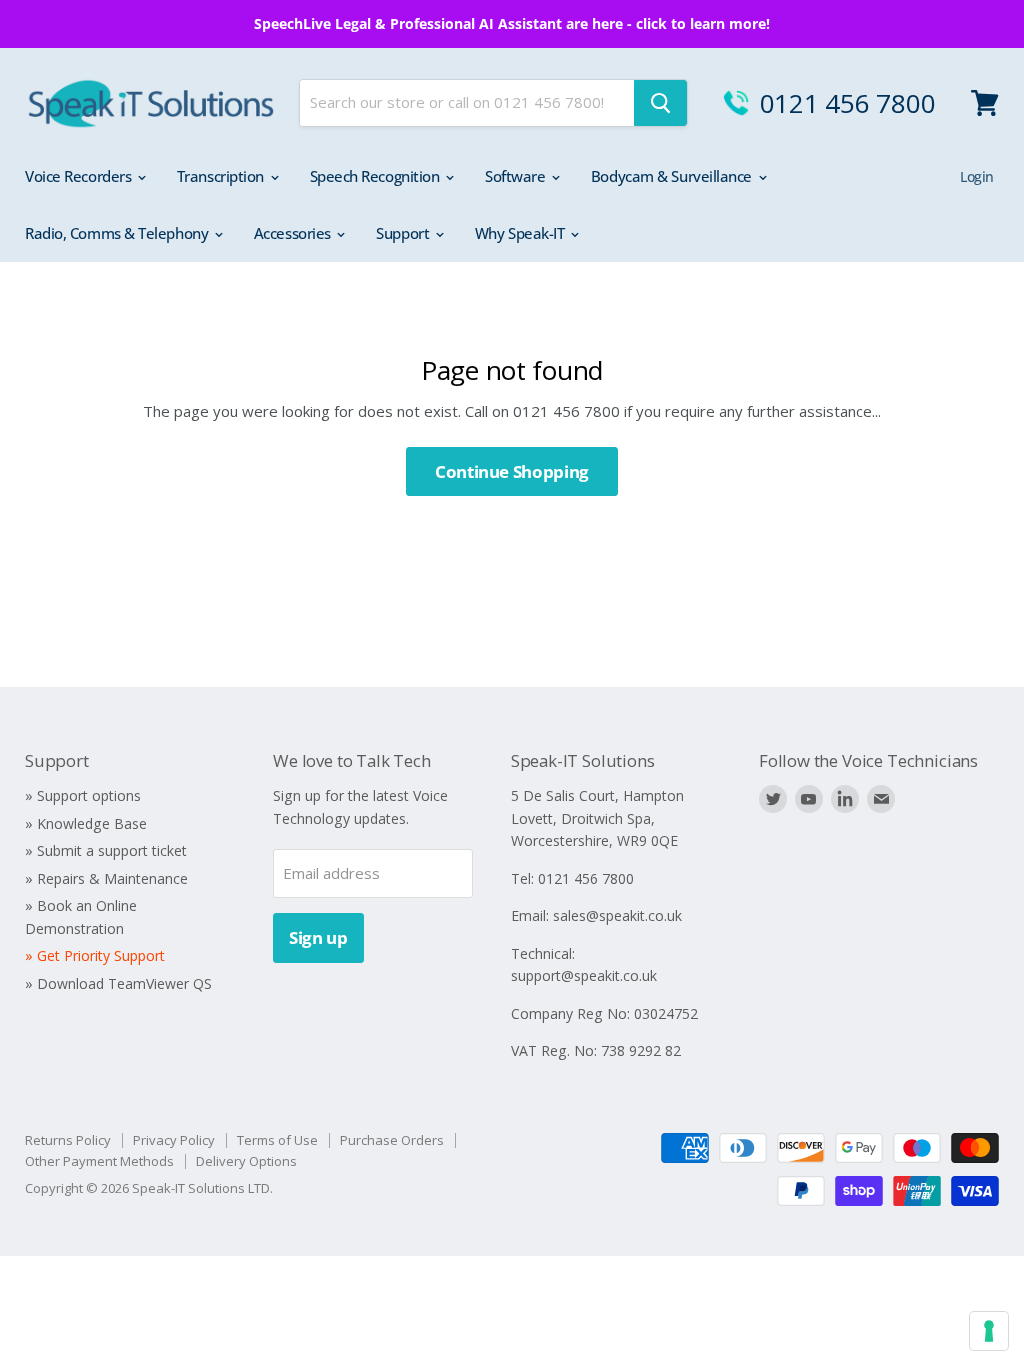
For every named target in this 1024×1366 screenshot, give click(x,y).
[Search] (660, 103)
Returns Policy (68, 1140)
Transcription (222, 176)
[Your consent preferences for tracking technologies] (989, 1331)
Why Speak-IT (521, 233)
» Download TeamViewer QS (118, 983)
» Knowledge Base (86, 823)
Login (977, 176)
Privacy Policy (174, 1140)
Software (517, 176)
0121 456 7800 (848, 103)
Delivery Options (246, 1161)
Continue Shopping (512, 471)
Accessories (294, 233)
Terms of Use (277, 1140)
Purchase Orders (392, 1140)
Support (404, 233)
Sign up (318, 937)
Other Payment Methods (99, 1161)
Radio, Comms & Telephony (118, 233)
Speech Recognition (376, 176)
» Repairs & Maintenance (106, 878)
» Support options (83, 795)
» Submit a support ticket (106, 850)
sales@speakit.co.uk (617, 915)
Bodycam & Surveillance (673, 176)
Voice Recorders (80, 176)
